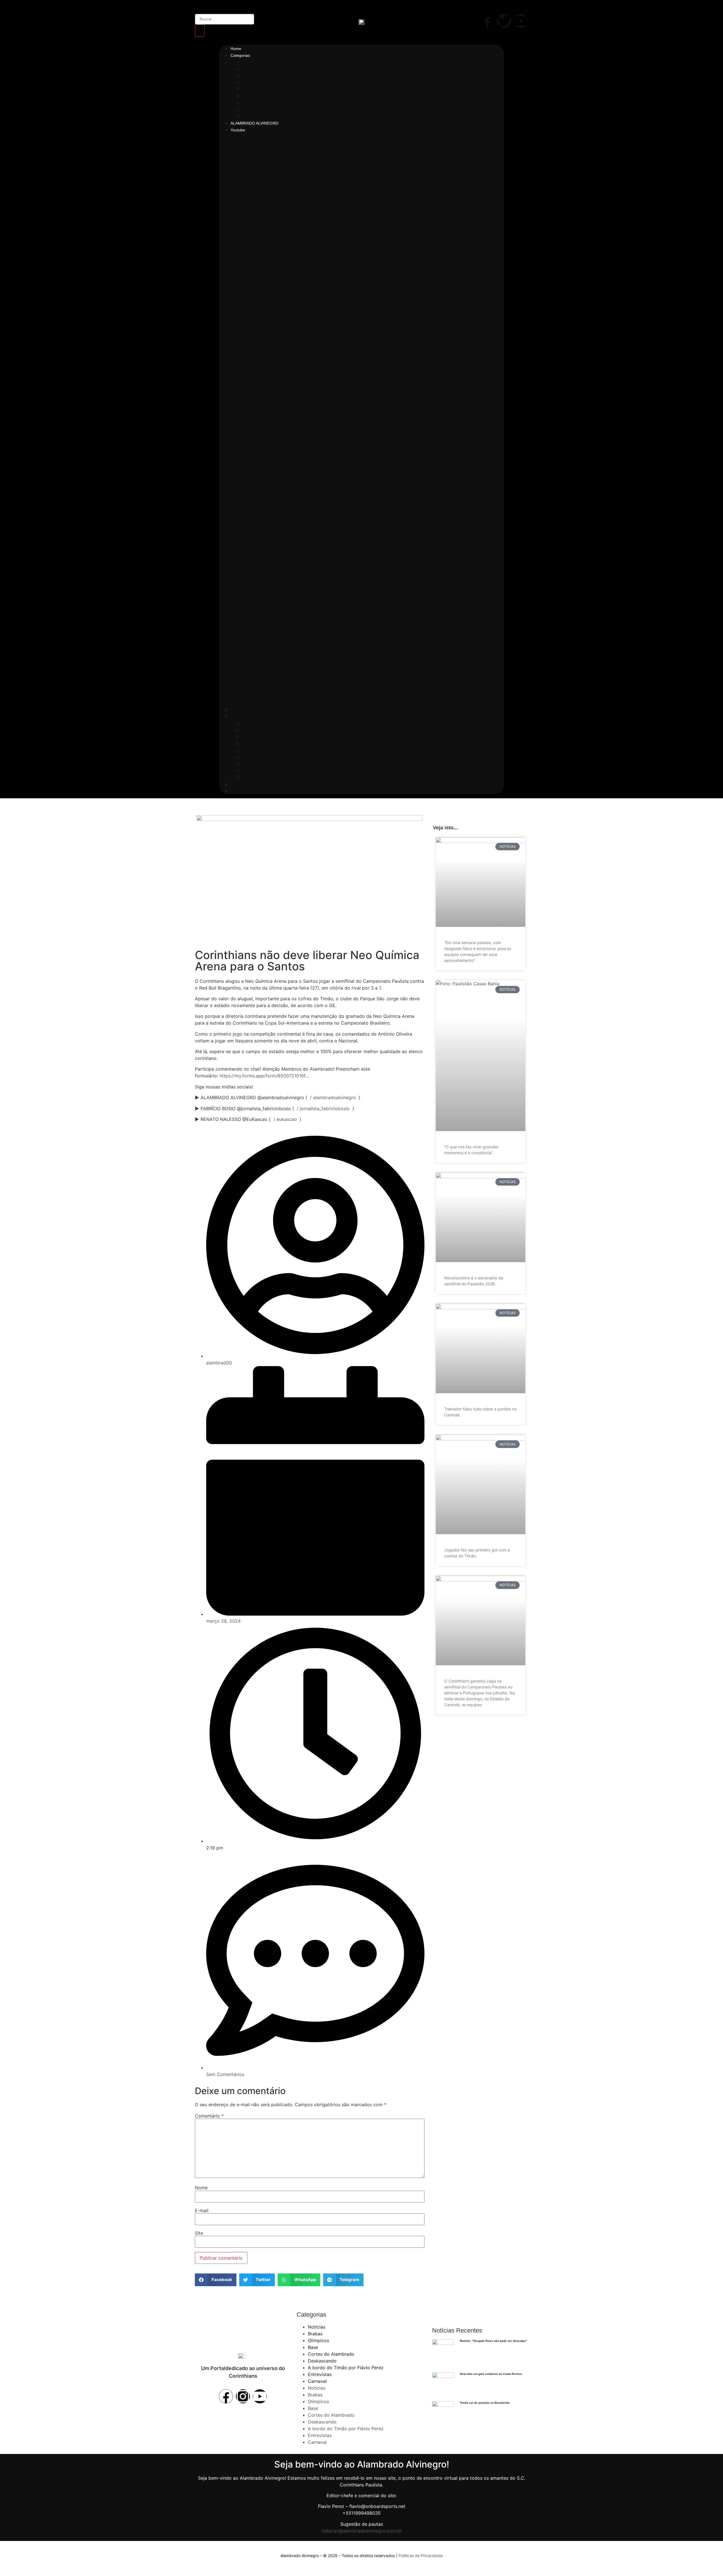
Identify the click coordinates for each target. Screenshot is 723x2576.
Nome (201, 2188)
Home (236, 49)
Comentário (209, 2116)
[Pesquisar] (200, 31)
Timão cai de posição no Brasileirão (485, 2403)
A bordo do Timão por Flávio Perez (280, 103)
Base (247, 82)
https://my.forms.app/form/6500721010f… (264, 1076)
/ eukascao (285, 1119)
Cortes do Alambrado (265, 89)
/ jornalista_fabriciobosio (323, 1108)
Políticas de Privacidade (421, 2556)
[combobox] (225, 19)
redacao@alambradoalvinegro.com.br (362, 2531)
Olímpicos (252, 75)
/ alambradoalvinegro (333, 1097)
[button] (361, 419)
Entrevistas (254, 109)
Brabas (249, 69)
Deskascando (256, 96)
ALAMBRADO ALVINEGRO (254, 123)
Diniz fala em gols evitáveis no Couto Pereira (491, 2374)
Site (199, 2233)
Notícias (251, 62)
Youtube (238, 130)
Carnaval (251, 116)
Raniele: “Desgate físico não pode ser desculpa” (493, 2341)
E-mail (202, 2210)
